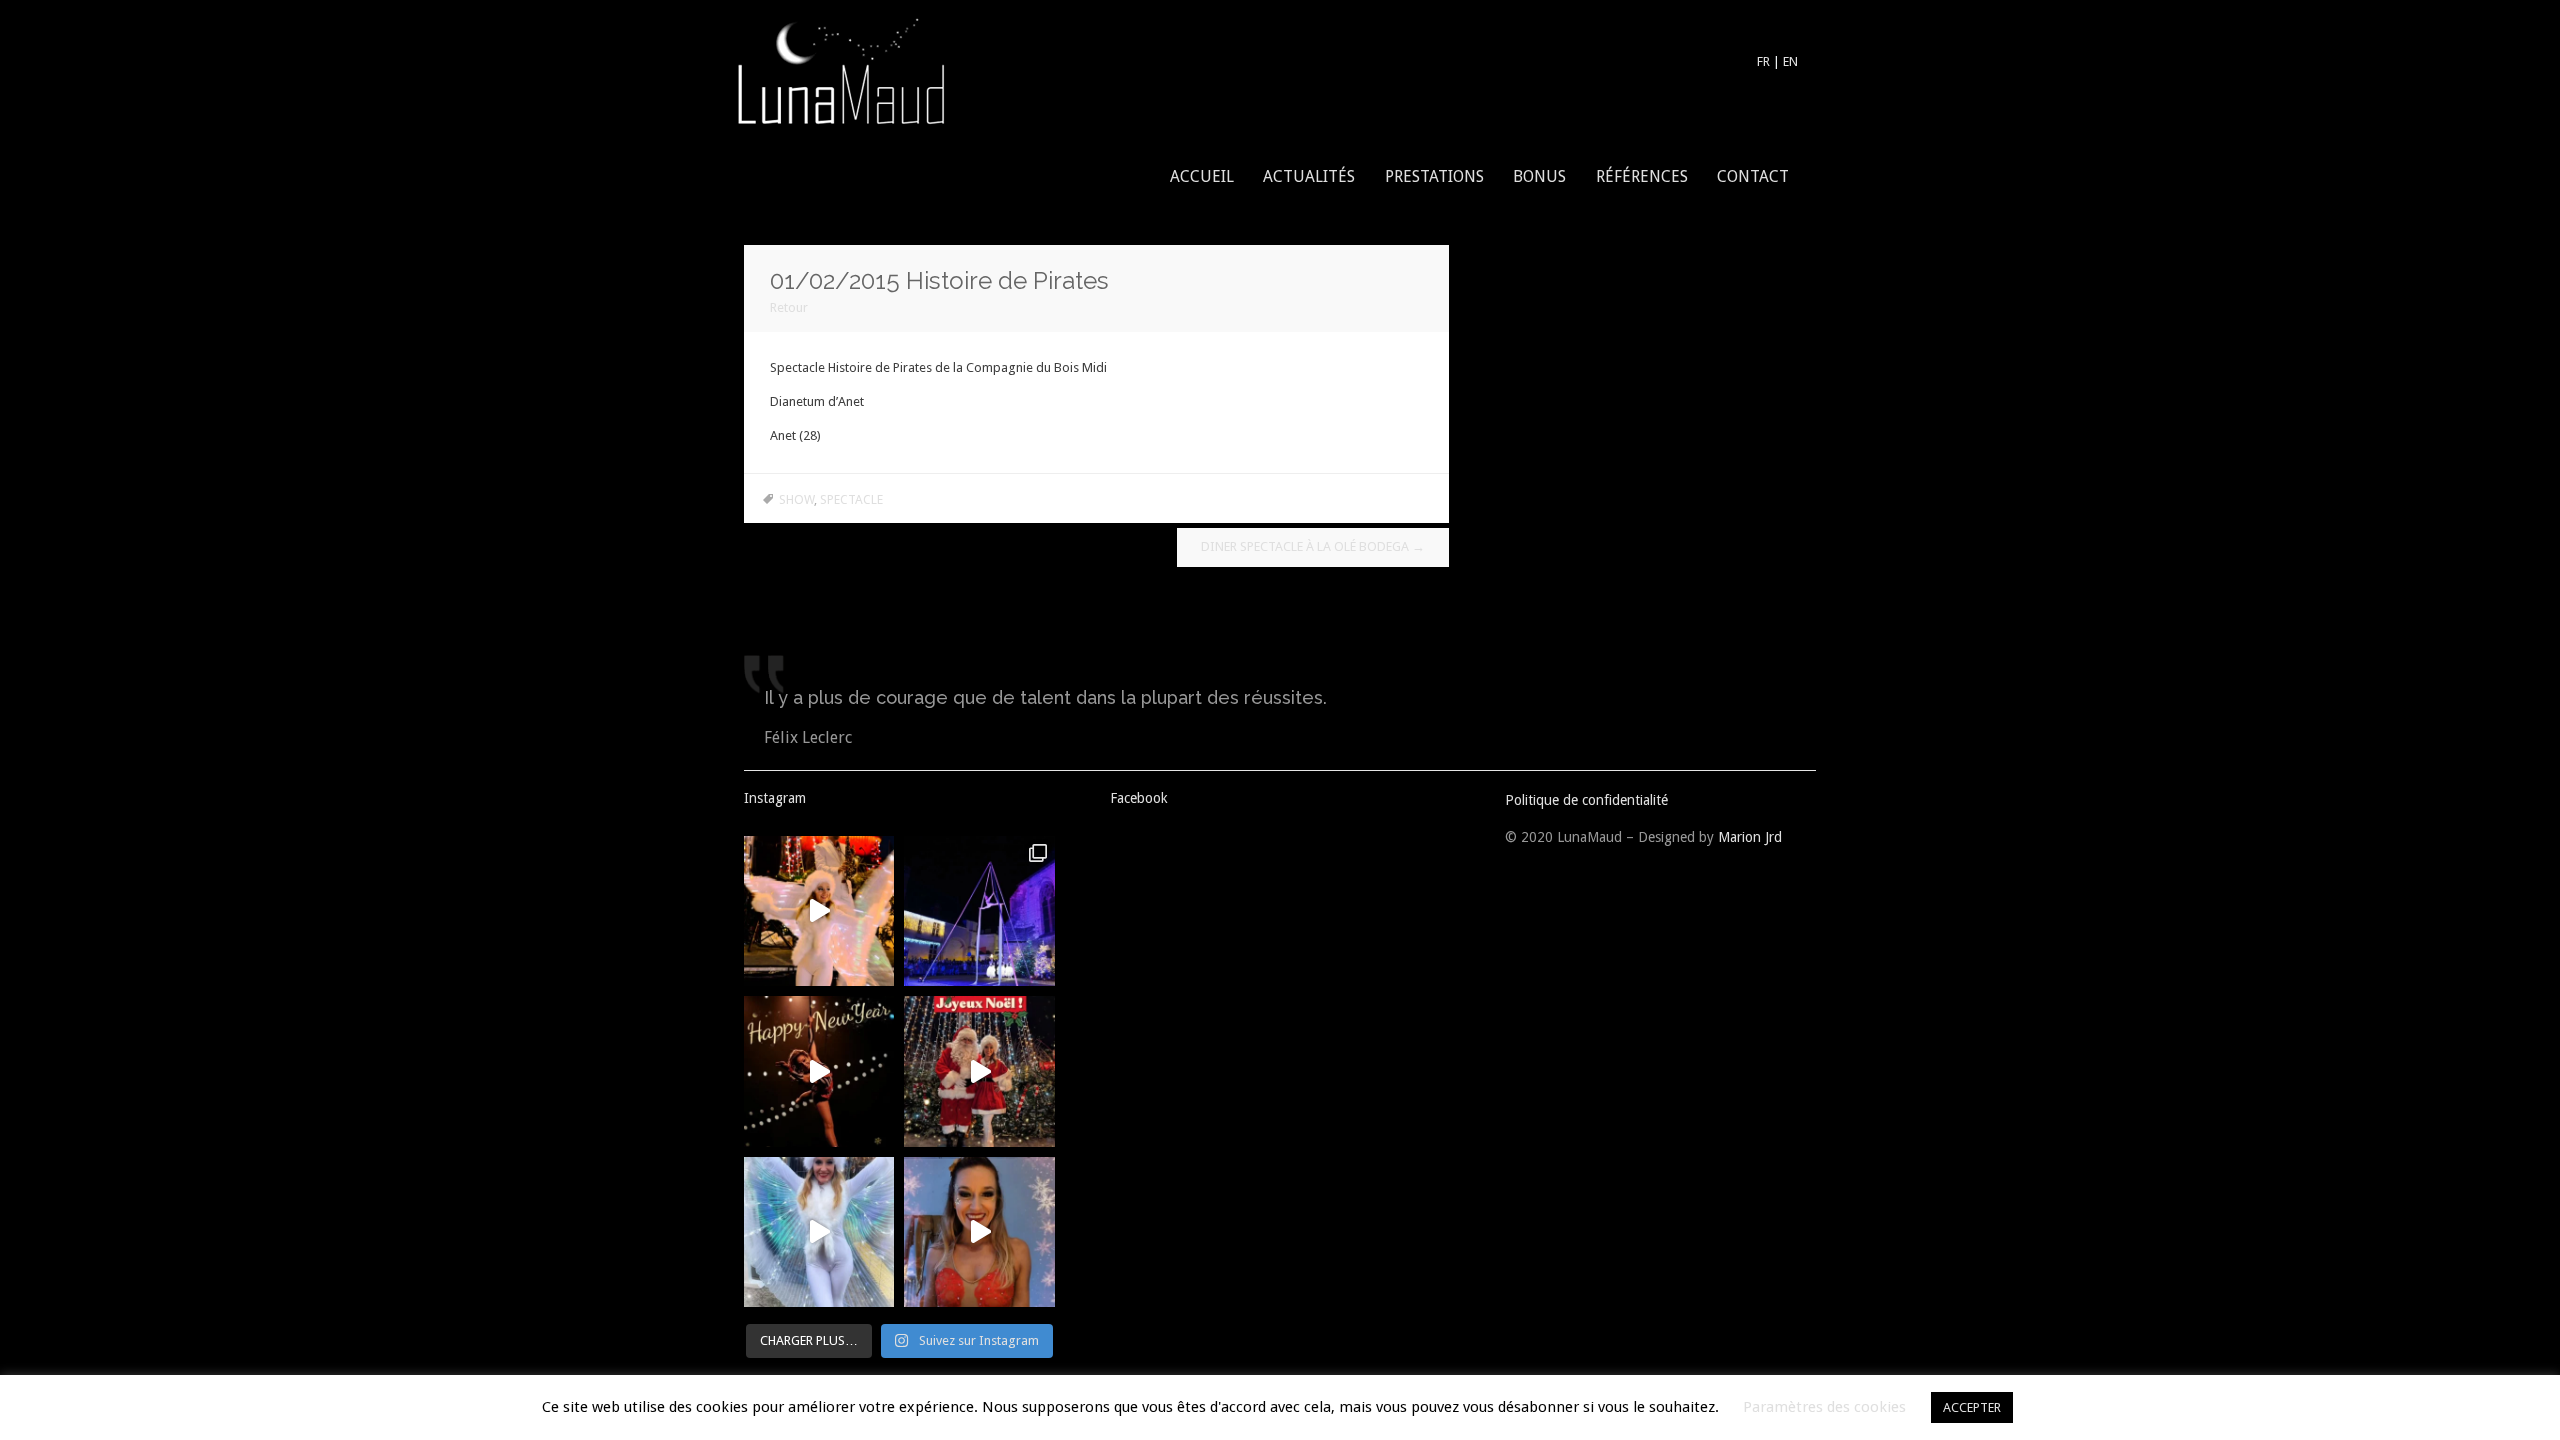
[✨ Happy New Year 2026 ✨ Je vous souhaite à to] (819, 1071)
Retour (789, 307)
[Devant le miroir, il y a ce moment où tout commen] (979, 1232)
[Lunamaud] (840, 69)
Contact (1753, 176)
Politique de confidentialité (1586, 800)
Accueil (1202, 176)
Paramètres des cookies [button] (1824, 1407)
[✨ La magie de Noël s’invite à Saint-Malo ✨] (819, 1232)
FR (1763, 61)
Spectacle (851, 499)
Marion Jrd (1750, 837)
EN (1790, 61)
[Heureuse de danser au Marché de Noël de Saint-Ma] (819, 911)
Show (796, 499)
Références (1642, 176)
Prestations (1434, 176)
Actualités (1309, 176)
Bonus (1539, 176)
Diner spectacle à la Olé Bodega (1313, 546)
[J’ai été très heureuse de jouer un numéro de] (979, 911)
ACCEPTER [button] (1972, 1407)
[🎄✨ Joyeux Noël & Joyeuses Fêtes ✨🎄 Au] (979, 1071)
